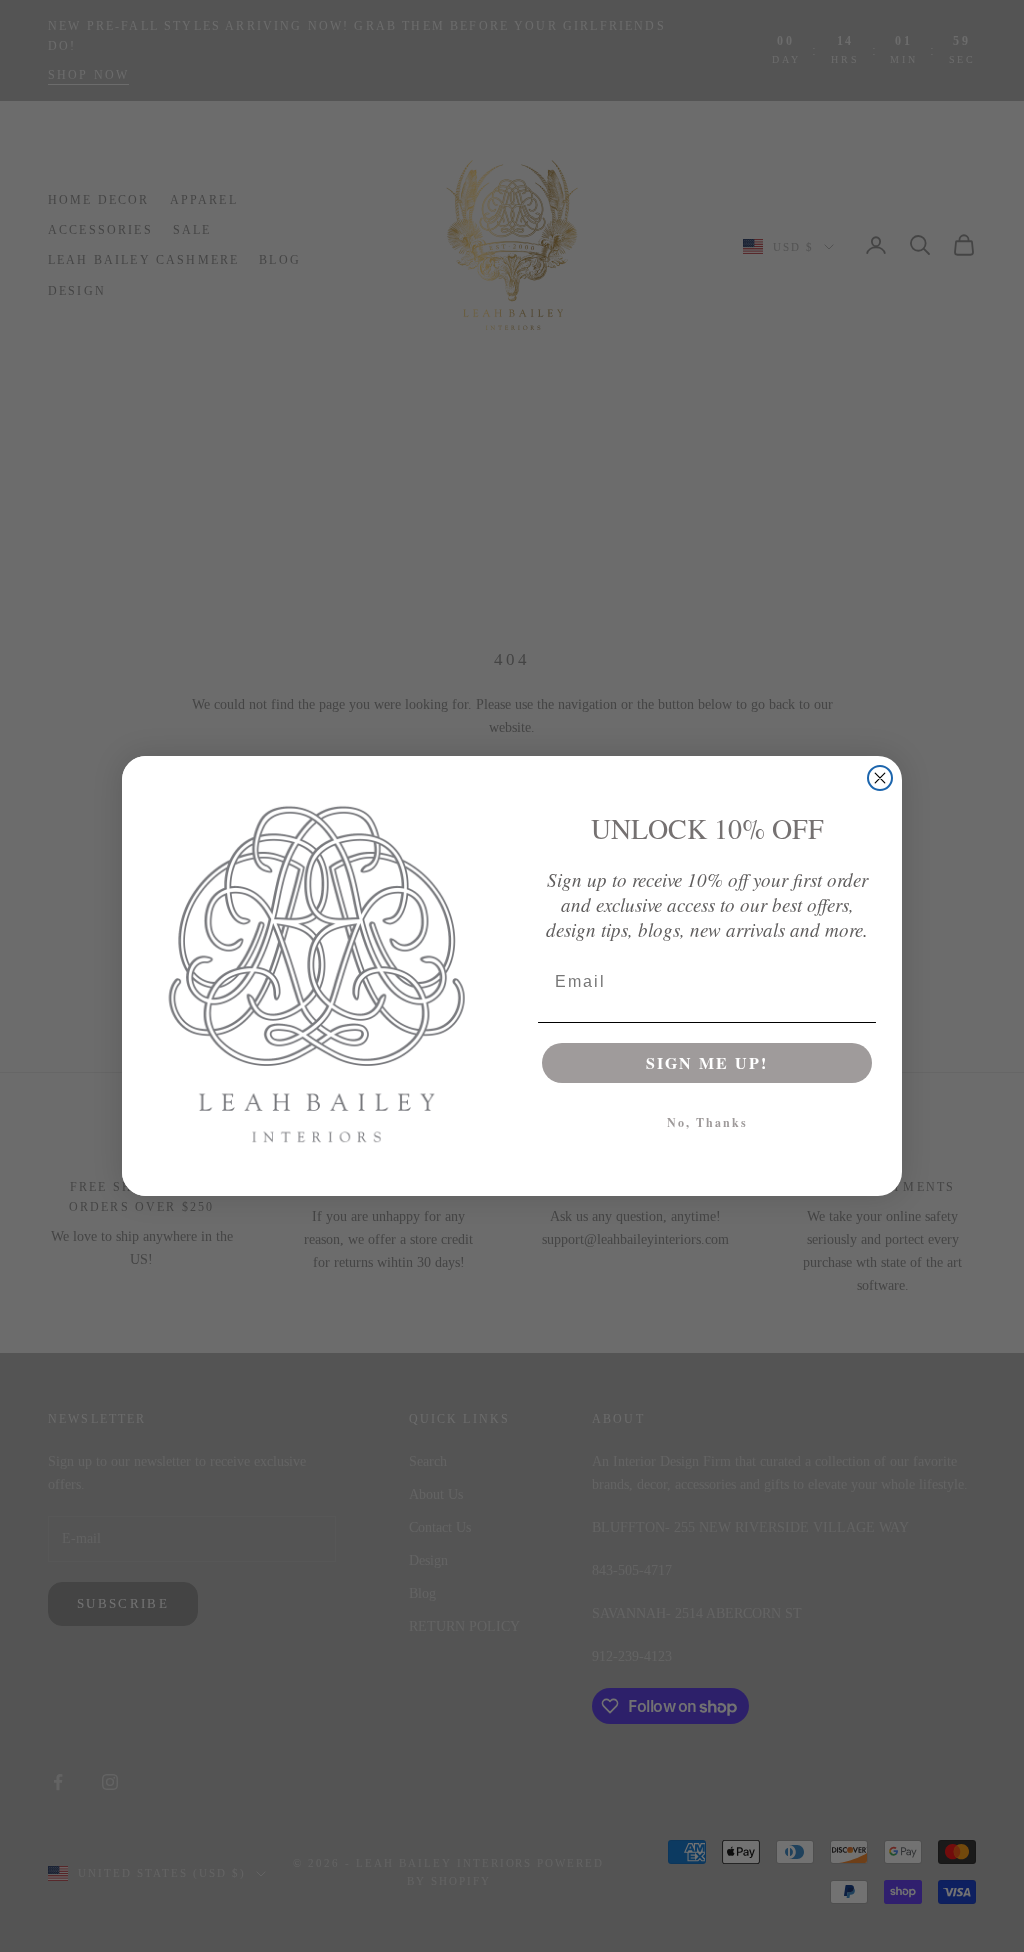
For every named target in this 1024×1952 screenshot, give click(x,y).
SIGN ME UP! (707, 1062)
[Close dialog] (880, 778)
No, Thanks (707, 1122)
